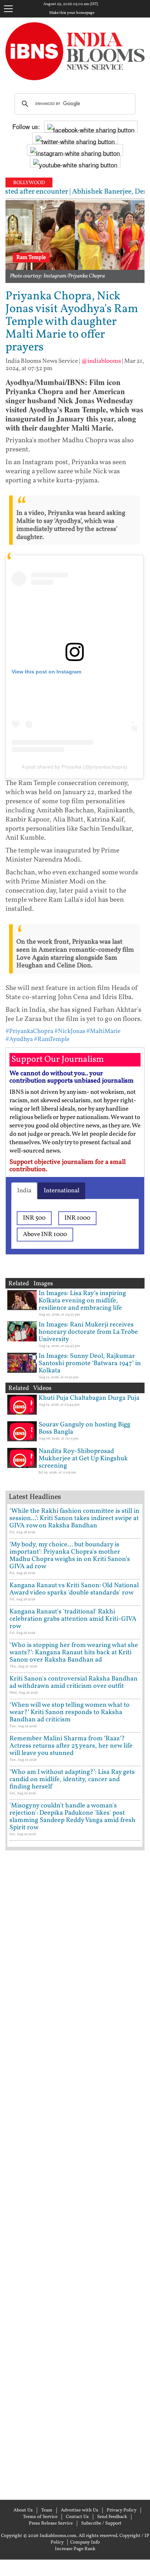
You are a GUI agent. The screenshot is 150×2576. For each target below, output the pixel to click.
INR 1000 (77, 1218)
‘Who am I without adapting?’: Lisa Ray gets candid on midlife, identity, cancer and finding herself (72, 1780)
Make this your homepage (72, 13)
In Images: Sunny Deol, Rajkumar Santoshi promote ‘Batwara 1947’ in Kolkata (90, 1363)
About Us (23, 2510)
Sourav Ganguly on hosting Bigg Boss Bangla (84, 1428)
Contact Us (77, 2517)
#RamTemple (52, 1039)
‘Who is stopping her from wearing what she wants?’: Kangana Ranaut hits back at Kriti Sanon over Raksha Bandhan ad (74, 1653)
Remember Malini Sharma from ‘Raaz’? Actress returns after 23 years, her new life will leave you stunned (71, 1746)
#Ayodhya (19, 1039)
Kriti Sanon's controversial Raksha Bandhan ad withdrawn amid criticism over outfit (74, 1683)
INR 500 (34, 1218)
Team (47, 2510)
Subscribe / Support (101, 2523)
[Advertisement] (75, 2174)
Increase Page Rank (75, 2549)
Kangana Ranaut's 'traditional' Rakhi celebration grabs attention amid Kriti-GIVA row (73, 1619)
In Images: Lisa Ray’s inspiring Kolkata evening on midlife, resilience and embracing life (82, 1301)
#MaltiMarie (103, 1031)
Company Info (85, 2542)
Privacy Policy (122, 2510)
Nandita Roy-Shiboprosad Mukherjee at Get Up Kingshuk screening (83, 1459)
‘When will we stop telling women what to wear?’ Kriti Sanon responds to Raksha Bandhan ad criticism (70, 1712)
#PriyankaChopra (29, 1031)
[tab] (24, 1191)
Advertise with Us (80, 2510)
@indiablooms (101, 361)
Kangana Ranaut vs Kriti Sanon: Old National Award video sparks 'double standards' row (74, 1589)
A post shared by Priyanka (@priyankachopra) (74, 767)
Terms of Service (40, 2517)
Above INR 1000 (45, 1234)
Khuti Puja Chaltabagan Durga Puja (89, 1398)
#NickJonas (70, 1031)
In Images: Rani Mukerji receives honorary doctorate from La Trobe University (88, 1332)
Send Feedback (112, 2517)
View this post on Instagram (46, 672)
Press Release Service (51, 2523)
